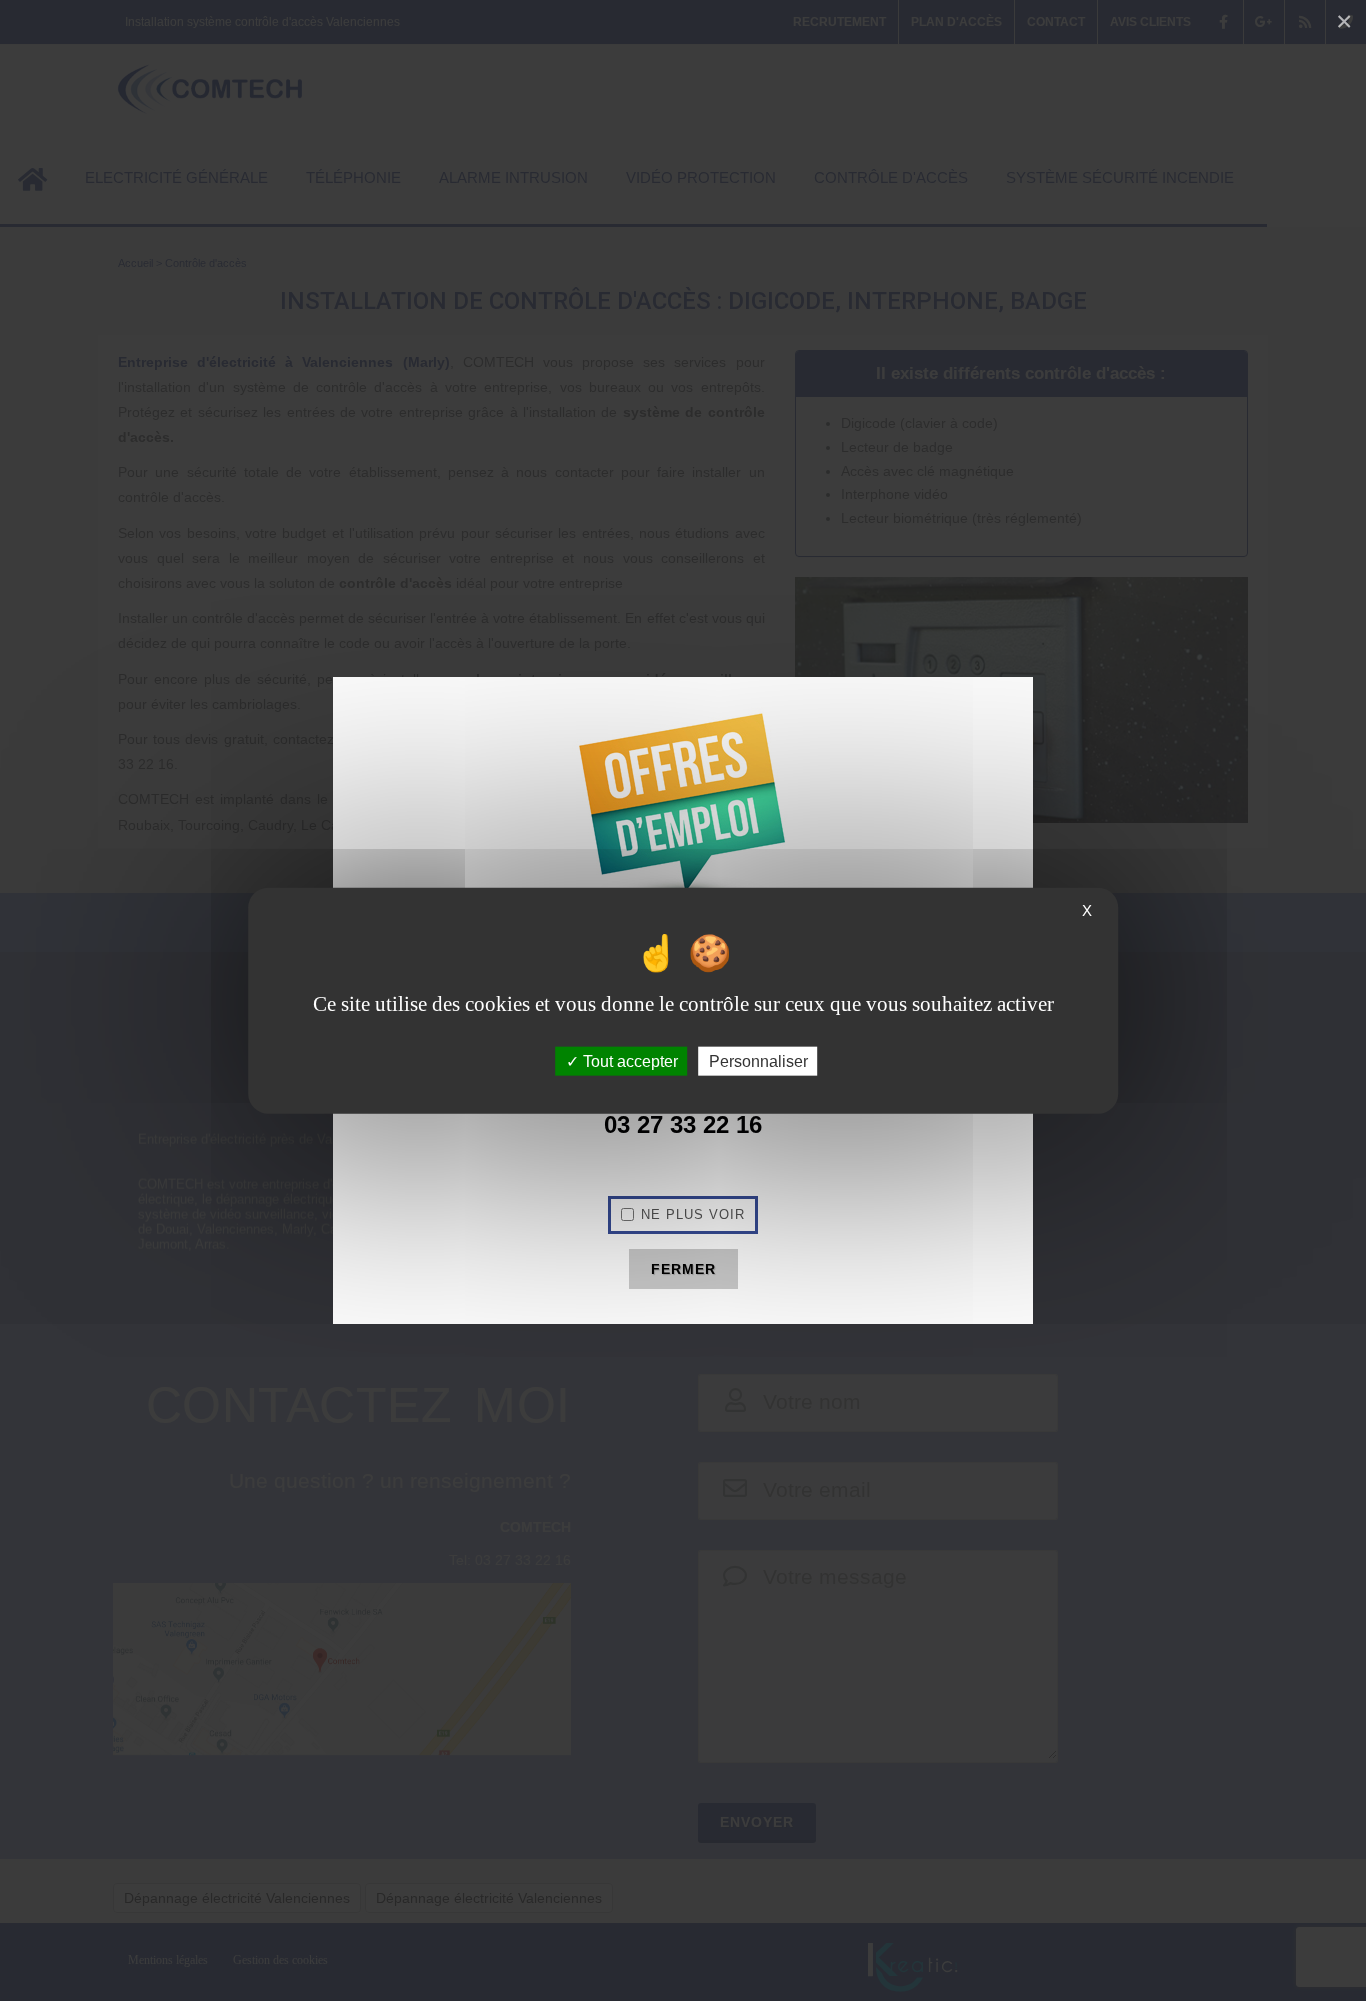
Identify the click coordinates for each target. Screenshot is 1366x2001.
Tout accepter (628, 1061)
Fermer (683, 1269)
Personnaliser (758, 1061)
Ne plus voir (693, 1214)
